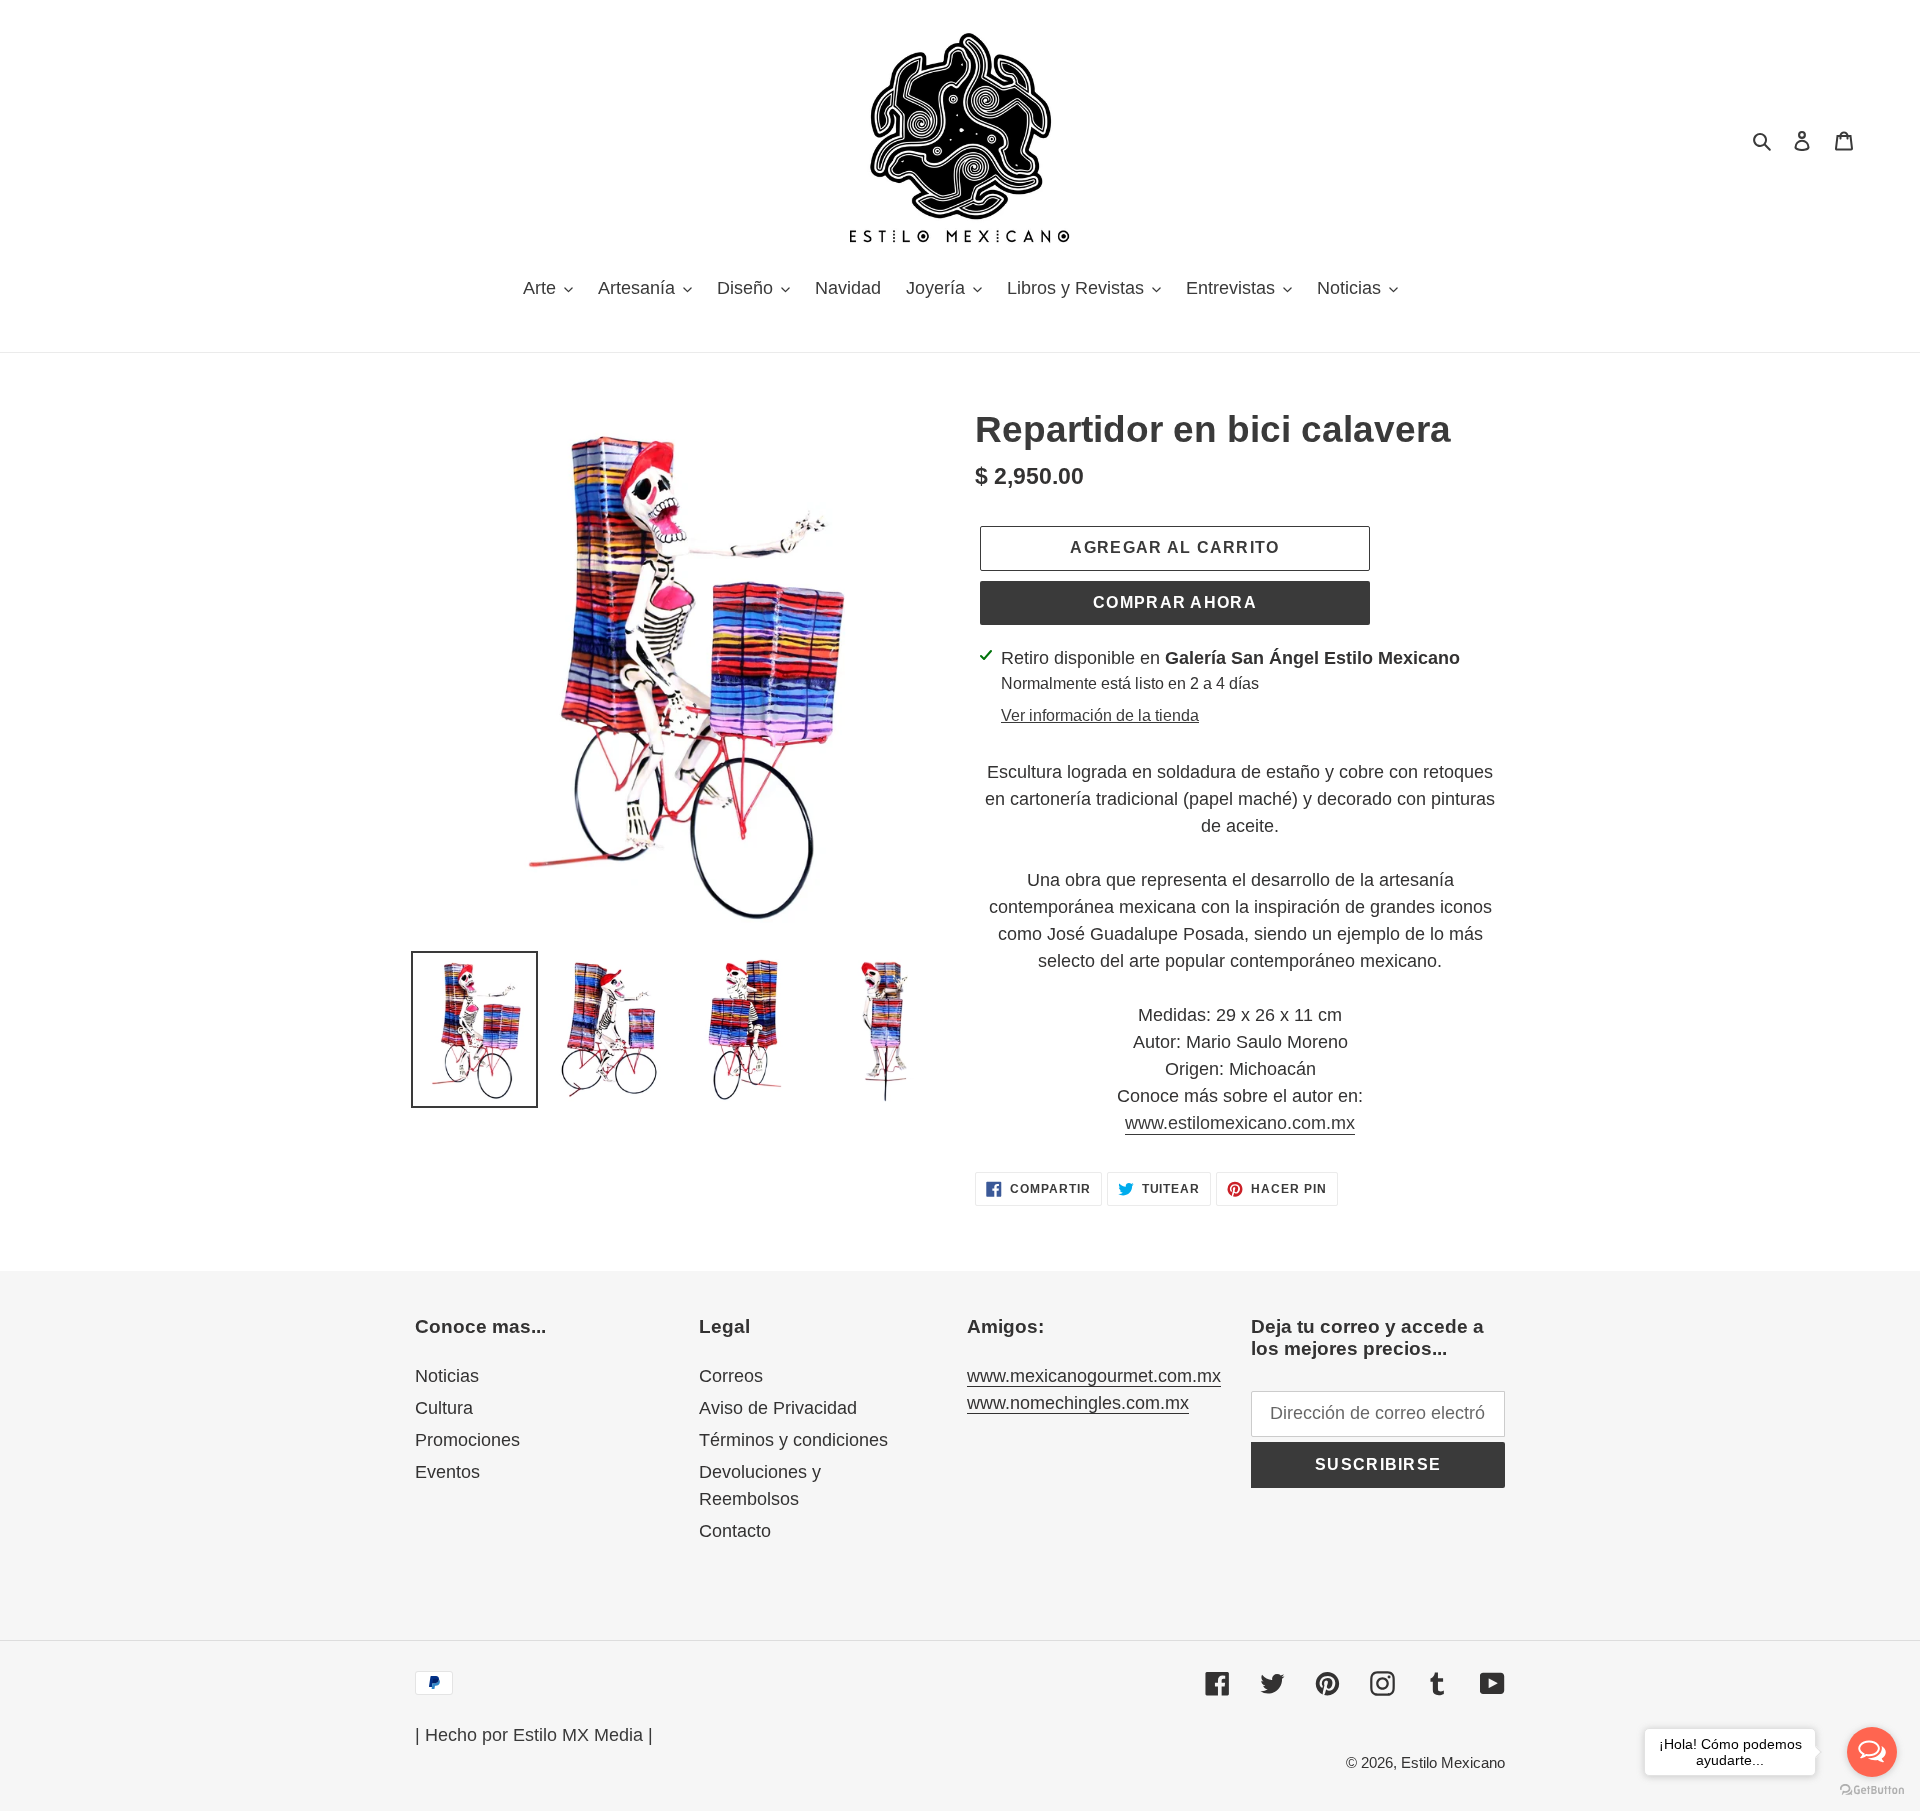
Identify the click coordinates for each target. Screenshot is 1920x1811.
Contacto (735, 1531)
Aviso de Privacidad (778, 1408)
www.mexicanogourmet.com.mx (1094, 1376)
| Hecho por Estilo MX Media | (534, 1735)
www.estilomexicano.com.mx (1240, 1123)
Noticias (447, 1376)
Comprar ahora (1175, 602)
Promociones (467, 1440)
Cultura (444, 1408)
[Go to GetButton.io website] (1872, 1790)
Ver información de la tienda (1100, 715)
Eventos (447, 1472)
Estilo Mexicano (1453, 1762)
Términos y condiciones (793, 1440)
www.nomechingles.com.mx (1078, 1403)
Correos (731, 1376)
